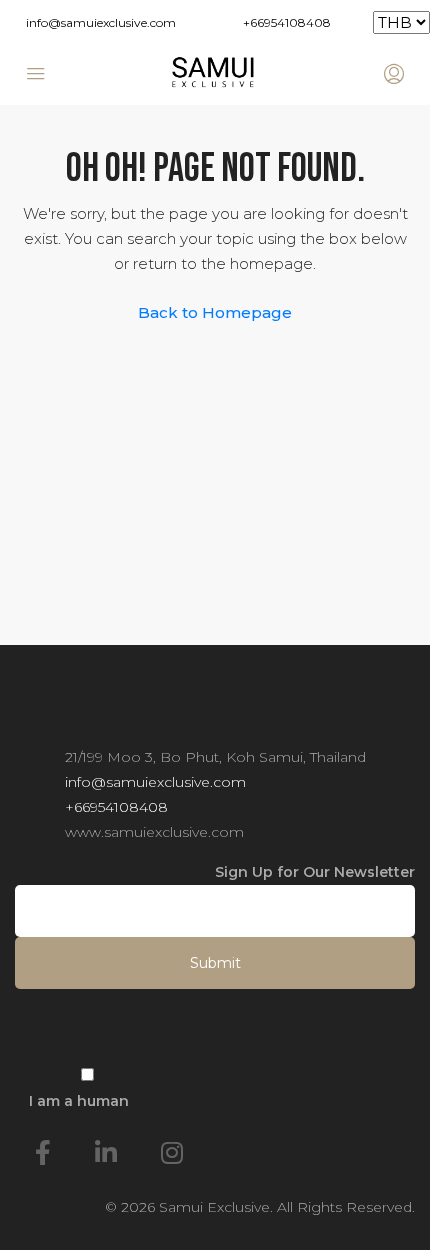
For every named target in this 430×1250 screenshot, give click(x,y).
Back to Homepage (215, 312)
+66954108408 (287, 22)
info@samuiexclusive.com (101, 22)
